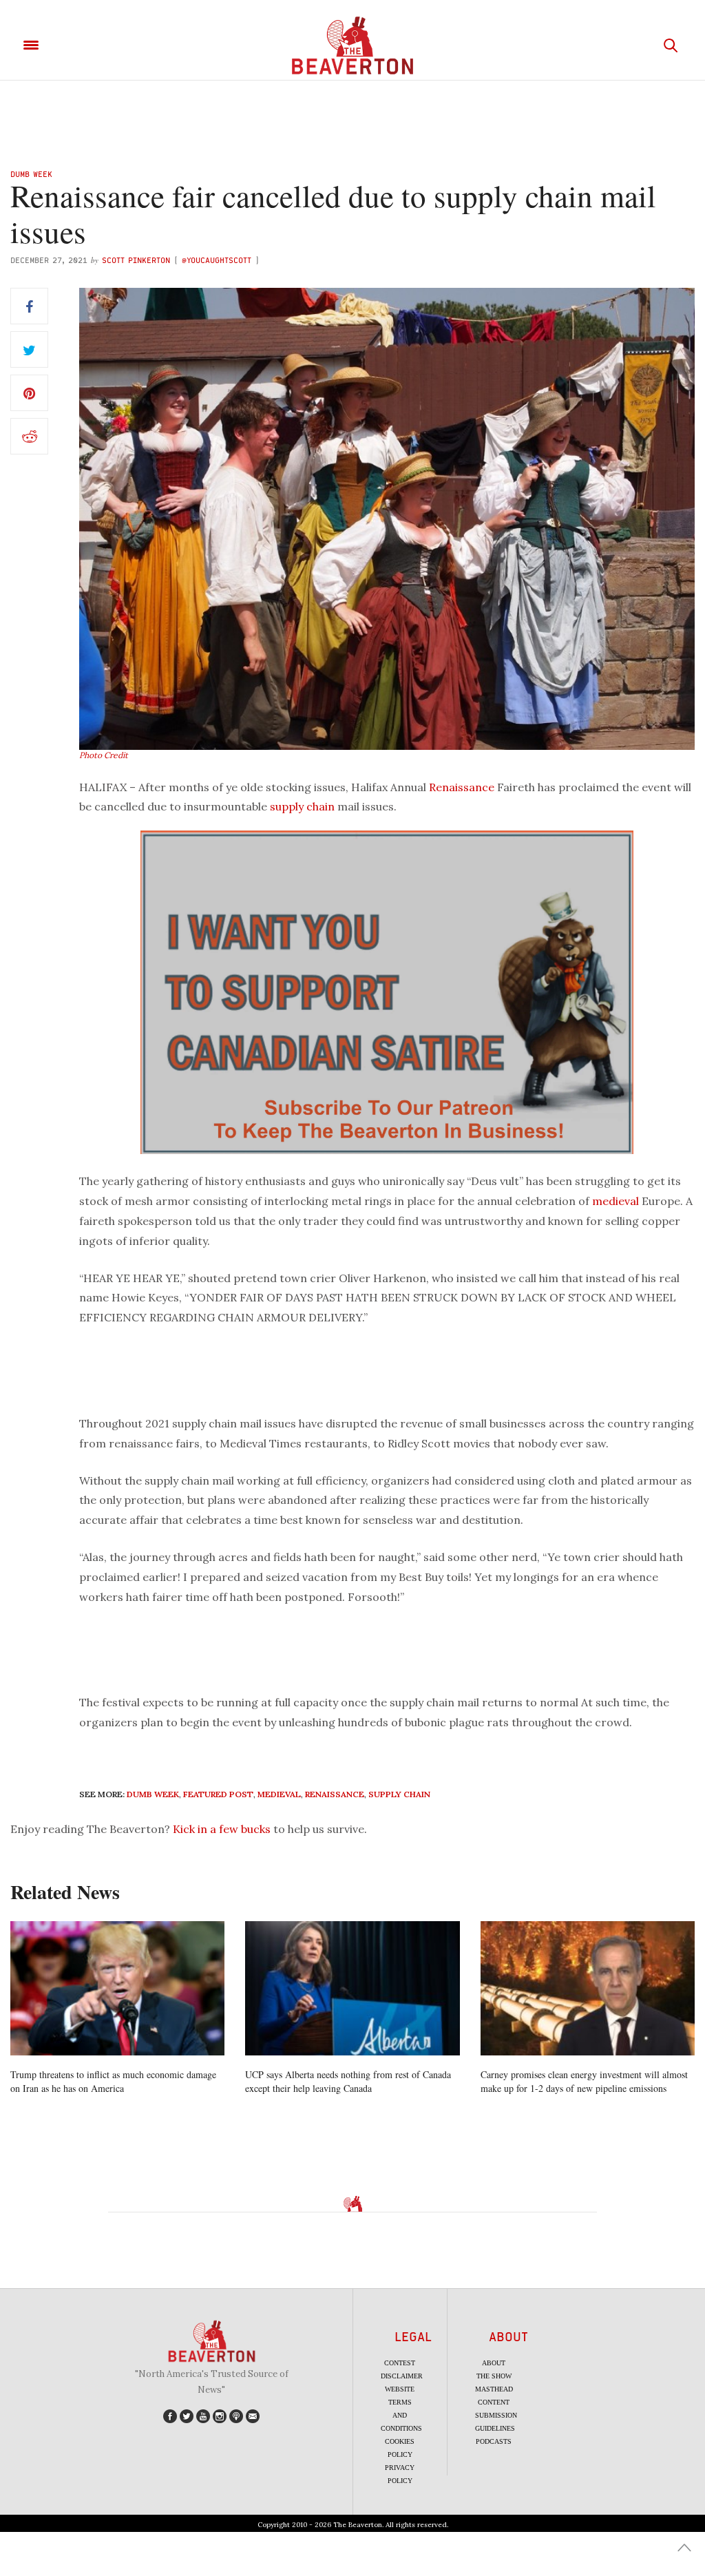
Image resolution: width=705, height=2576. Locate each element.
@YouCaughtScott (217, 260)
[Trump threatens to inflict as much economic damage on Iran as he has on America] (117, 1988)
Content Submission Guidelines (496, 2415)
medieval (615, 1201)
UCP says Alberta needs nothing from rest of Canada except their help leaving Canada (348, 2081)
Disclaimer (402, 2376)
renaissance (335, 1794)
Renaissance (462, 787)
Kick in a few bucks (222, 1829)
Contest (400, 2363)
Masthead (494, 2389)
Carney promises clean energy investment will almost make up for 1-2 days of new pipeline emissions (584, 2081)
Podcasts (494, 2441)
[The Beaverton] (352, 45)
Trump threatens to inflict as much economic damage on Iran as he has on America (113, 2081)
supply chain (302, 806)
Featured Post (218, 1794)
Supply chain (399, 1794)
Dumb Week (31, 174)
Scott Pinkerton (136, 260)
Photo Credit (104, 755)
